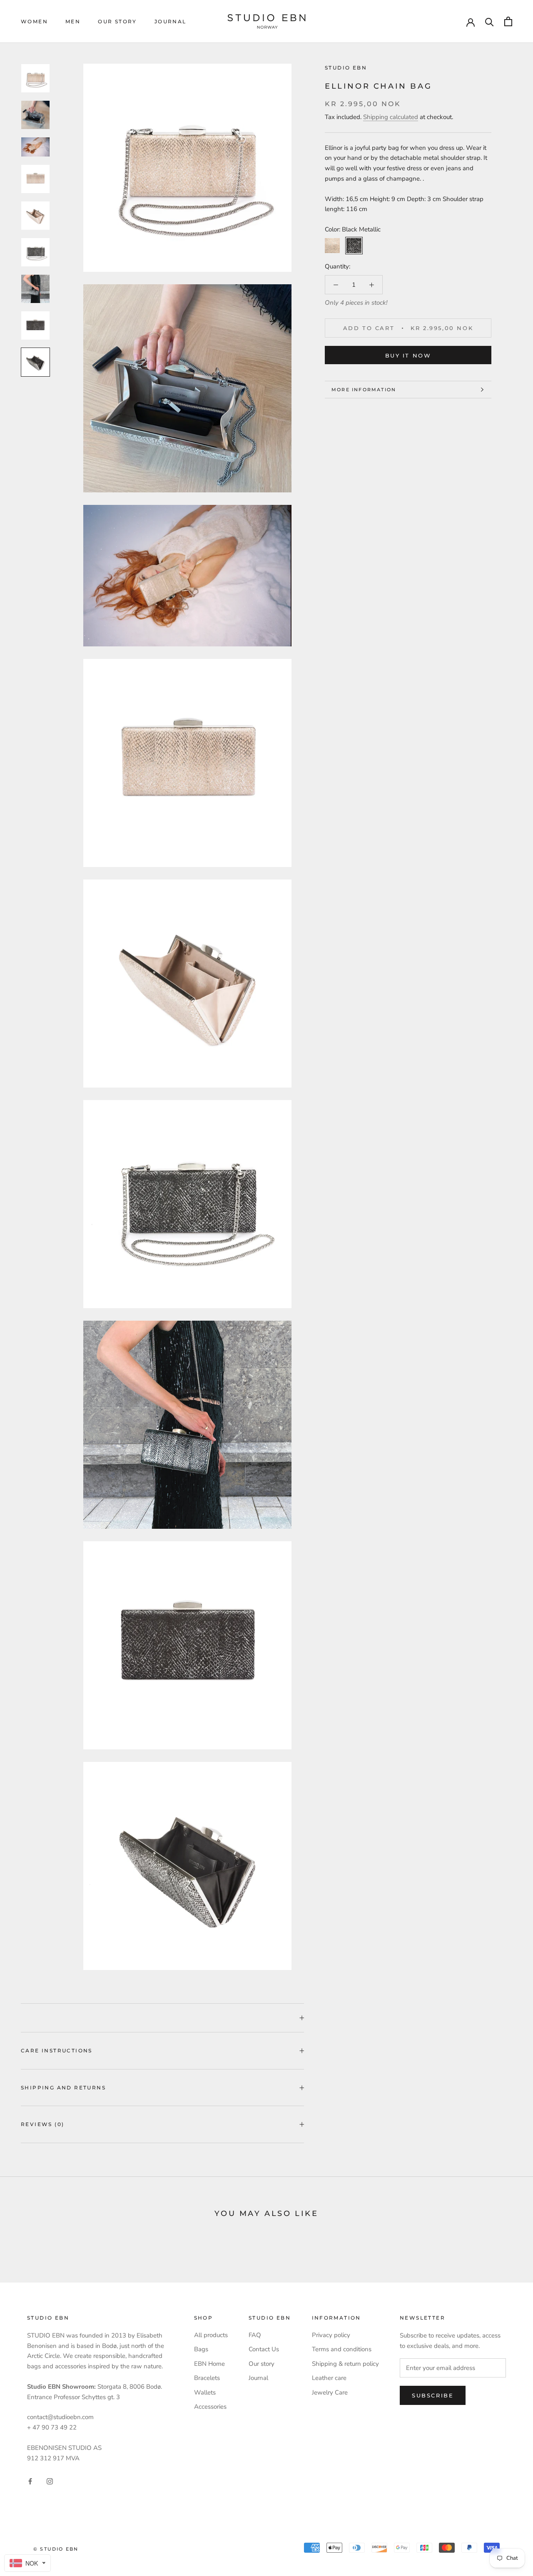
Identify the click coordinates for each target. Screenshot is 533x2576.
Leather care (329, 2378)
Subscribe (433, 2395)
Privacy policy (331, 2335)
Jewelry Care (330, 2392)
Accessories (210, 2407)
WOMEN (34, 21)
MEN (73, 21)
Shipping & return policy (345, 2364)
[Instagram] (50, 2481)
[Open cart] (508, 21)
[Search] (489, 21)
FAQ (255, 2335)
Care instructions (57, 2051)
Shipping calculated (391, 117)
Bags (201, 2349)
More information (364, 390)
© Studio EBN (56, 2549)
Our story (117, 21)
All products (211, 2335)
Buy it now (408, 355)
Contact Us (264, 2349)
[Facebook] (30, 2481)
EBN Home (209, 2364)
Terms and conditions (342, 2349)
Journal (171, 21)
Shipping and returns (63, 2088)
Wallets (205, 2392)
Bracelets (207, 2378)
